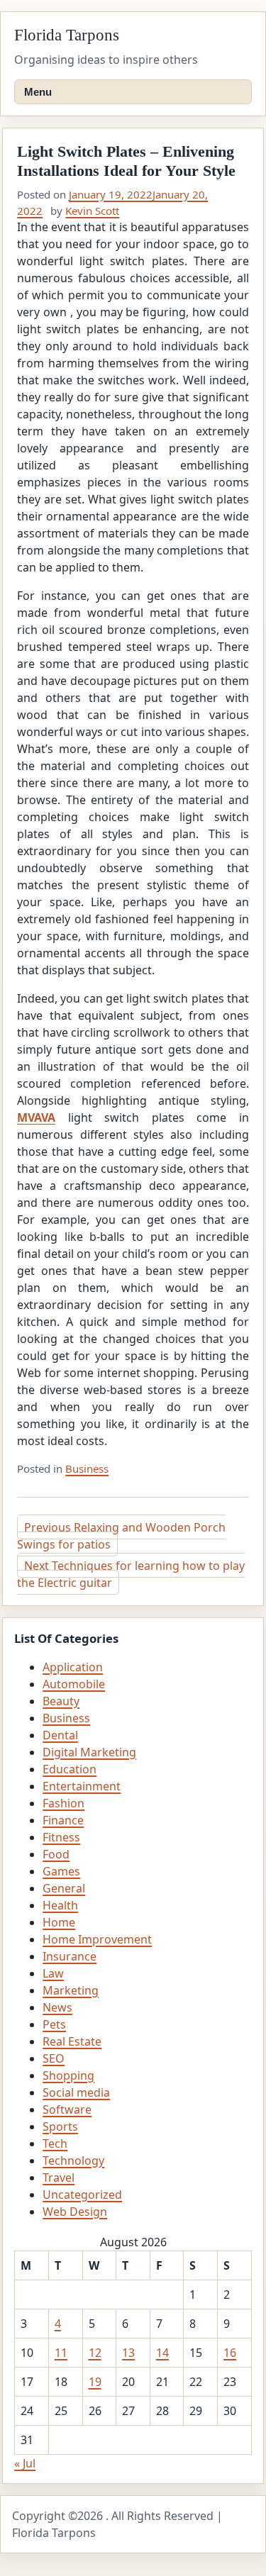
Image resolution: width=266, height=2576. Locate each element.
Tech (55, 2143)
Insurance (70, 1956)
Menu (38, 92)
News (57, 2007)
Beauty (61, 1701)
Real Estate (72, 2041)
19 (95, 2382)
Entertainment (82, 1786)
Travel (59, 2178)
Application (73, 1667)
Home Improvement (97, 1939)
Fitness (61, 1837)
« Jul (25, 2463)
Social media (76, 2092)
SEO (54, 2058)
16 (230, 2353)
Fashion (63, 1803)
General (64, 1888)
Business (87, 1468)
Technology (73, 2160)
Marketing (71, 1990)
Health (60, 1905)
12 (95, 2353)
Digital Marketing (89, 1752)
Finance (63, 1820)
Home (59, 1922)
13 (128, 2353)
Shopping (68, 2075)
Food (56, 1854)
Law (53, 1973)
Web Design (75, 2212)
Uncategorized (82, 2195)
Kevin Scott (92, 211)
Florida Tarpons (67, 35)
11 (61, 2353)
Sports (60, 2126)
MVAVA (36, 1117)
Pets (54, 2024)
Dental (60, 1735)
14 (162, 2353)
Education (70, 1769)
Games (61, 1871)
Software (67, 2109)
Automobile (74, 1684)
